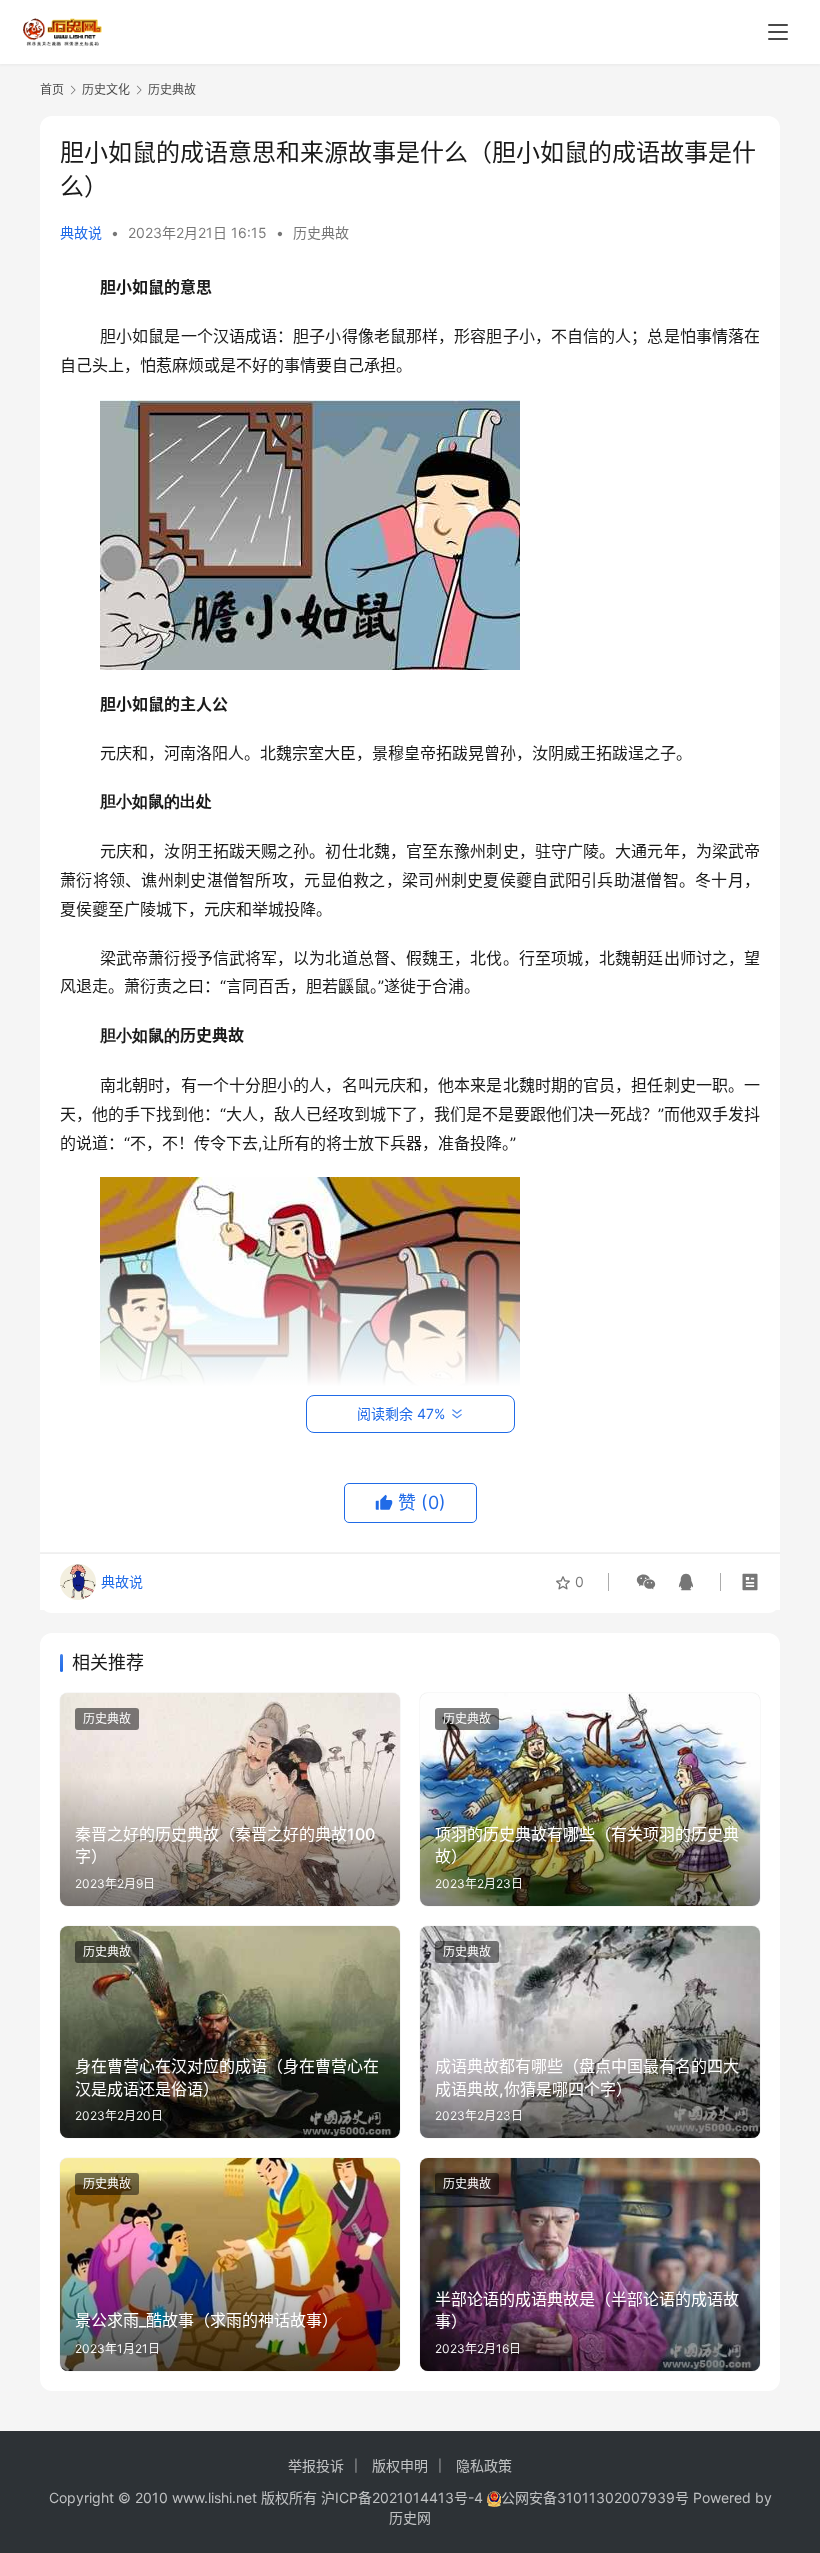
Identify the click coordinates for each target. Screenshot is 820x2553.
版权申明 (400, 2465)
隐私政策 (484, 2465)
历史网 (410, 2517)
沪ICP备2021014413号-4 (404, 2497)
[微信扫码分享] (646, 1582)
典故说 (81, 232)
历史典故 (321, 232)
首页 (52, 89)
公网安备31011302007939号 (595, 2497)
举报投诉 (316, 2465)
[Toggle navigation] (778, 32)
